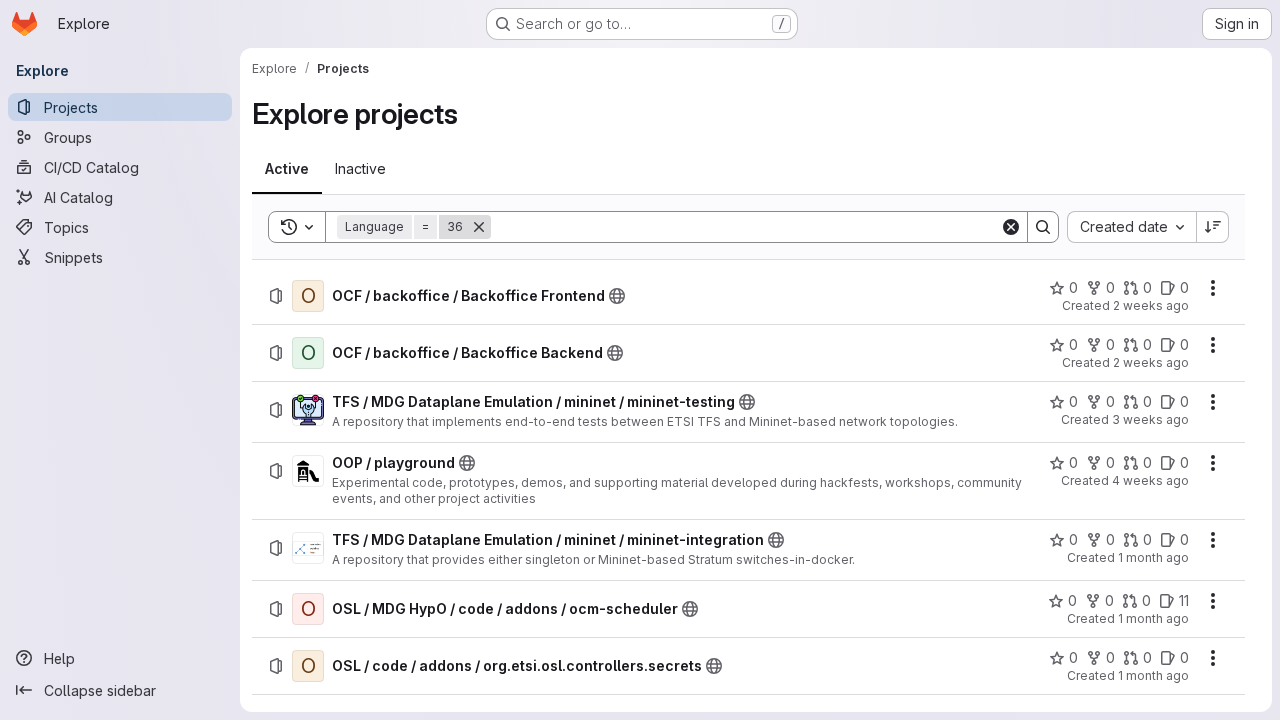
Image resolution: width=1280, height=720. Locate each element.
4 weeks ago (1150, 480)
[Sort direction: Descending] (1213, 227)
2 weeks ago (1151, 305)
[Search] (1043, 227)
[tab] (287, 169)
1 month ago (1153, 557)
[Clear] (1011, 227)
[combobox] (1131, 227)
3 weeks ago (1150, 419)
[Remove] (479, 227)
